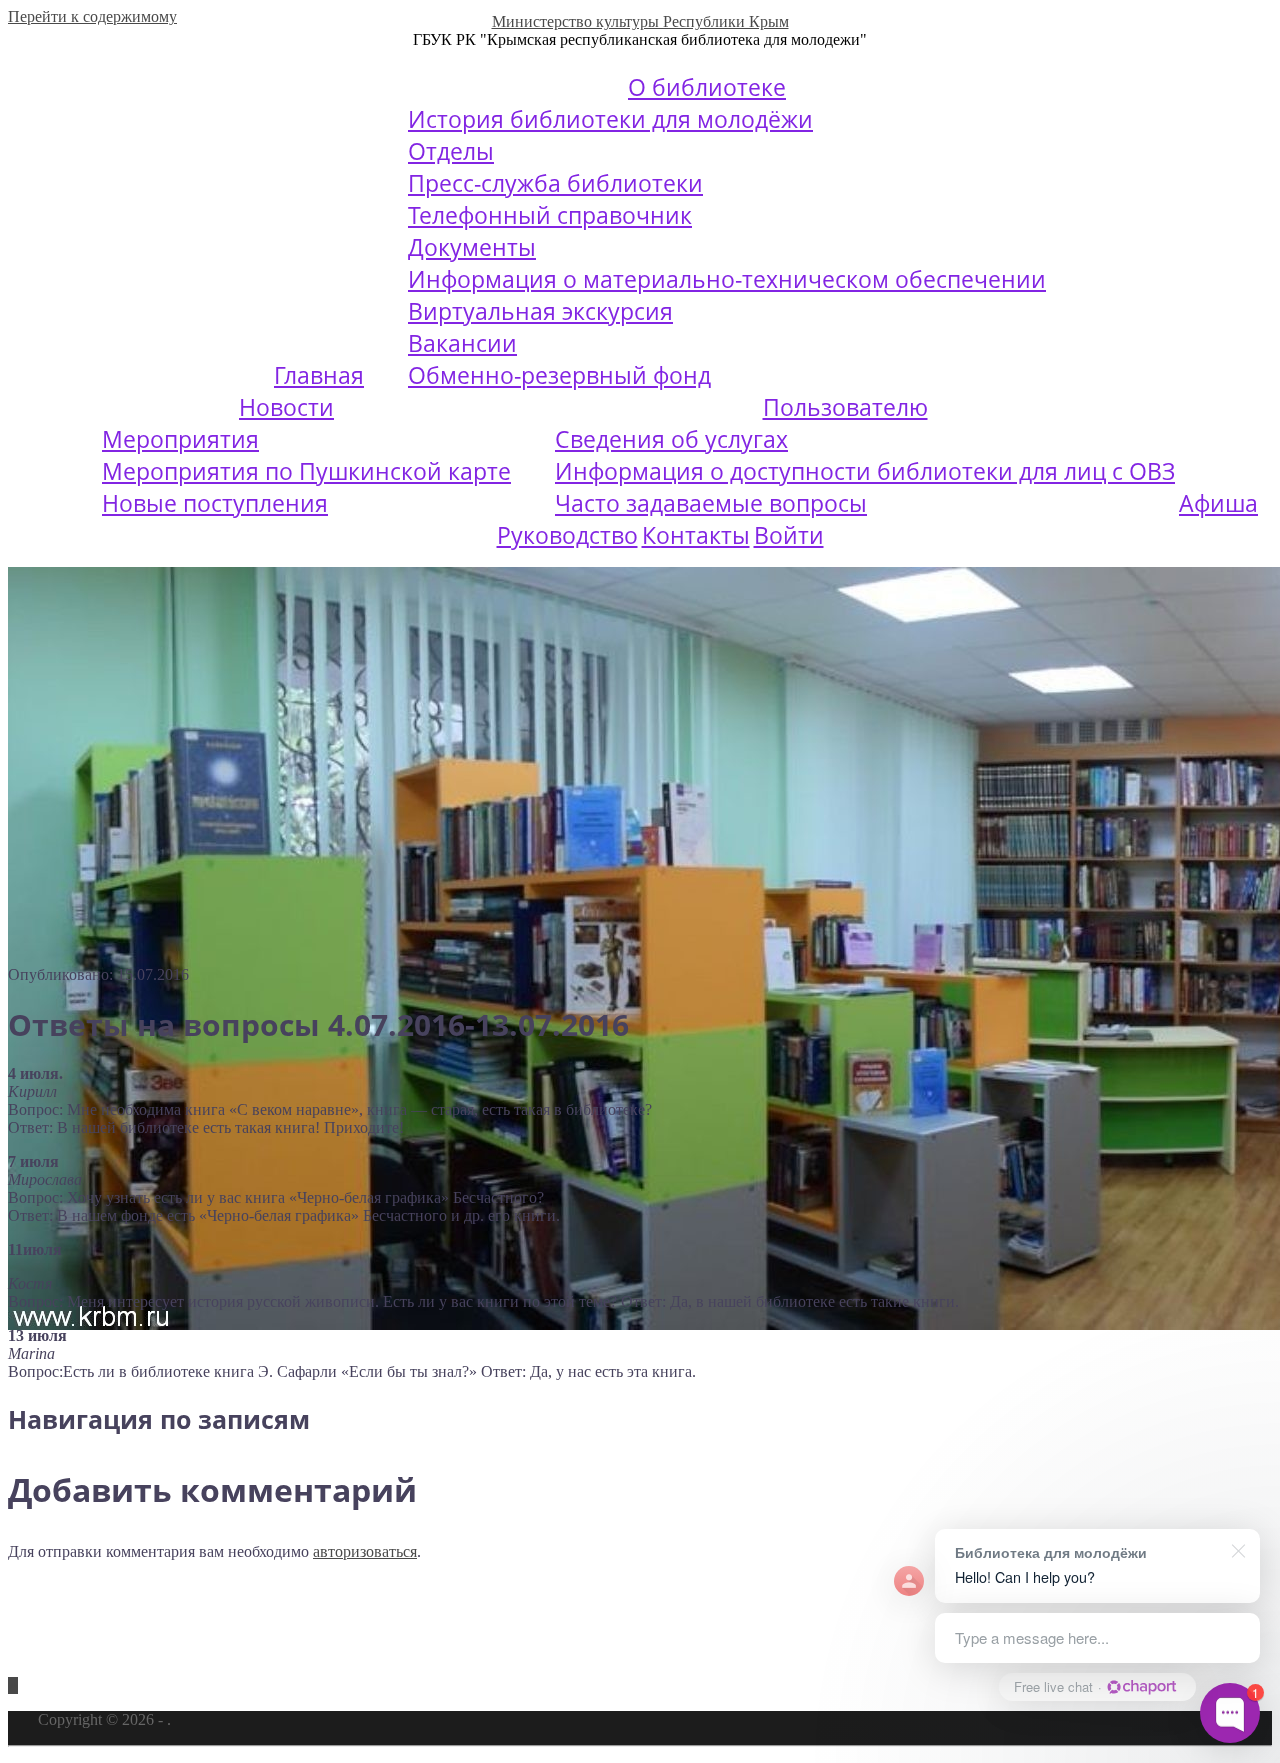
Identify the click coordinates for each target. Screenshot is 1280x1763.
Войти (789, 535)
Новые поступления (215, 503)
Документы (472, 247)
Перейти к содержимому (92, 16)
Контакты (696, 535)
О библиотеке (707, 87)
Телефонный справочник (550, 215)
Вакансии (462, 343)
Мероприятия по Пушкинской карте (306, 471)
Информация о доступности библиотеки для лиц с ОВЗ (865, 471)
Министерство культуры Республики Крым (640, 21)
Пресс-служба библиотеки (555, 183)
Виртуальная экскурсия (540, 311)
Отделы (451, 151)
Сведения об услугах (671, 439)
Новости (286, 407)
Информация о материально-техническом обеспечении (727, 279)
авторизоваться (365, 1551)
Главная (319, 375)
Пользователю (845, 407)
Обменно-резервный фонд (559, 375)
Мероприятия (180, 439)
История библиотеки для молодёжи (610, 119)
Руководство (567, 535)
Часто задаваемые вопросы (711, 503)
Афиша (1218, 503)
